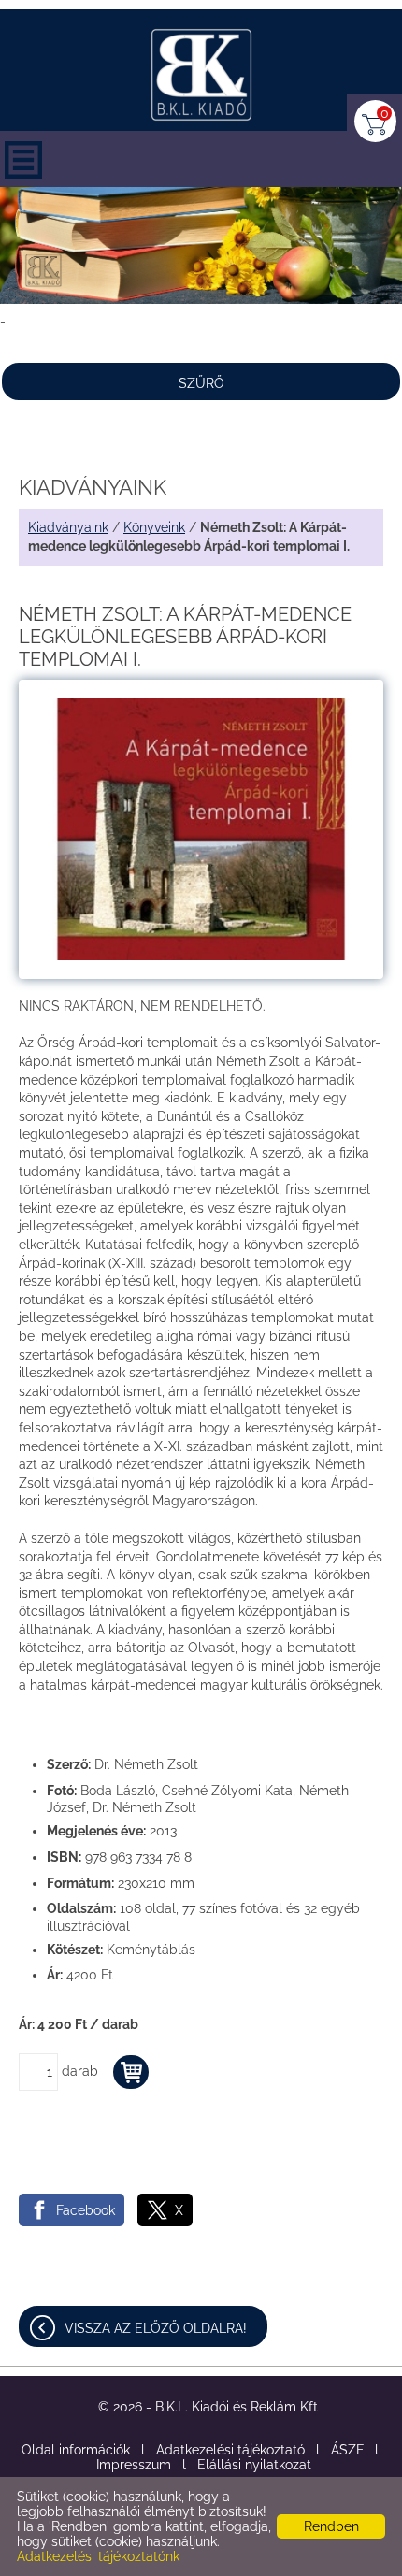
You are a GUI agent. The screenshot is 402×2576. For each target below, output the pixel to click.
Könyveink (154, 527)
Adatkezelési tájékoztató (230, 2450)
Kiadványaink (68, 527)
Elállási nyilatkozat (254, 2465)
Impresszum (134, 2465)
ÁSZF (347, 2450)
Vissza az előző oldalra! (156, 2328)
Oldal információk (76, 2450)
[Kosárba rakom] (131, 2072)
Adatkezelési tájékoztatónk (98, 2556)
